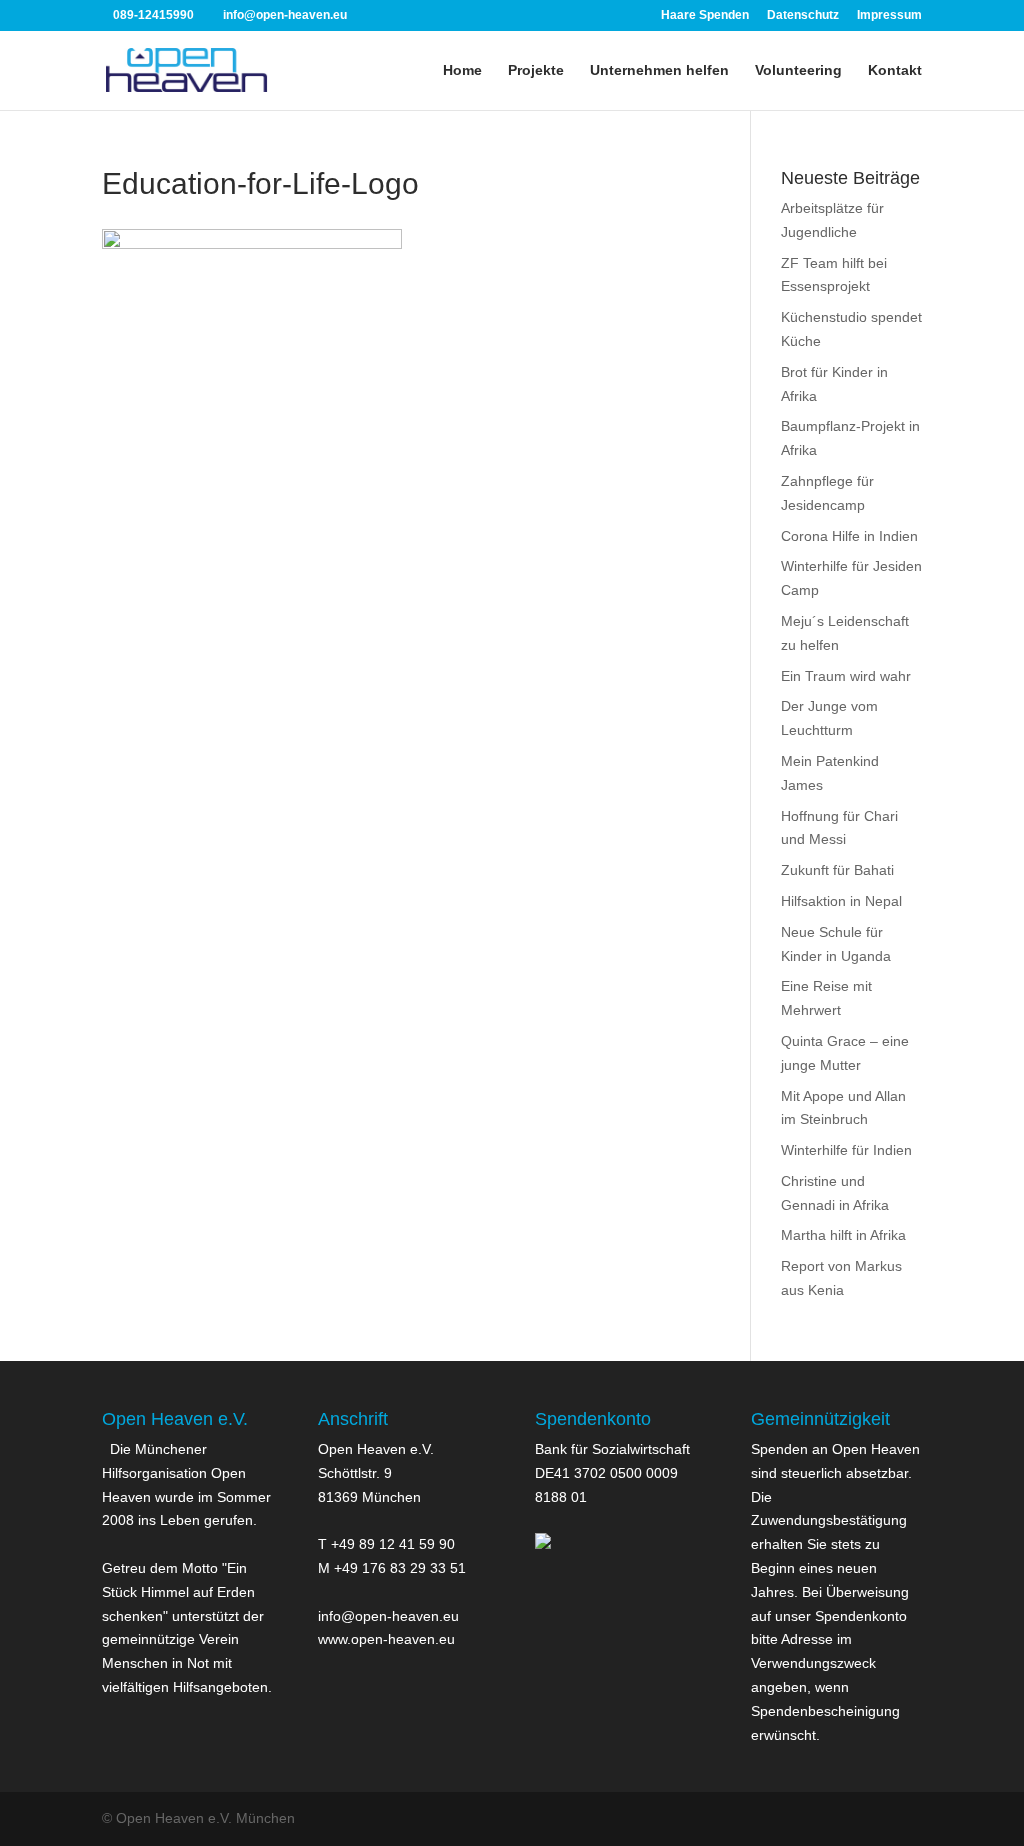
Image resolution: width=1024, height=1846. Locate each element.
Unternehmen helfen (659, 70)
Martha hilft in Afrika (843, 1235)
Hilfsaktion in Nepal (841, 901)
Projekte (536, 70)
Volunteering (798, 70)
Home (462, 70)
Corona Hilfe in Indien (849, 536)
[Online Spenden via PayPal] (543, 1544)
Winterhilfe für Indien (846, 1150)
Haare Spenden (705, 15)
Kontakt (895, 70)
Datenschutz (803, 15)
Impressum (889, 15)
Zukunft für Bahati (837, 870)
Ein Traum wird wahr (846, 676)
